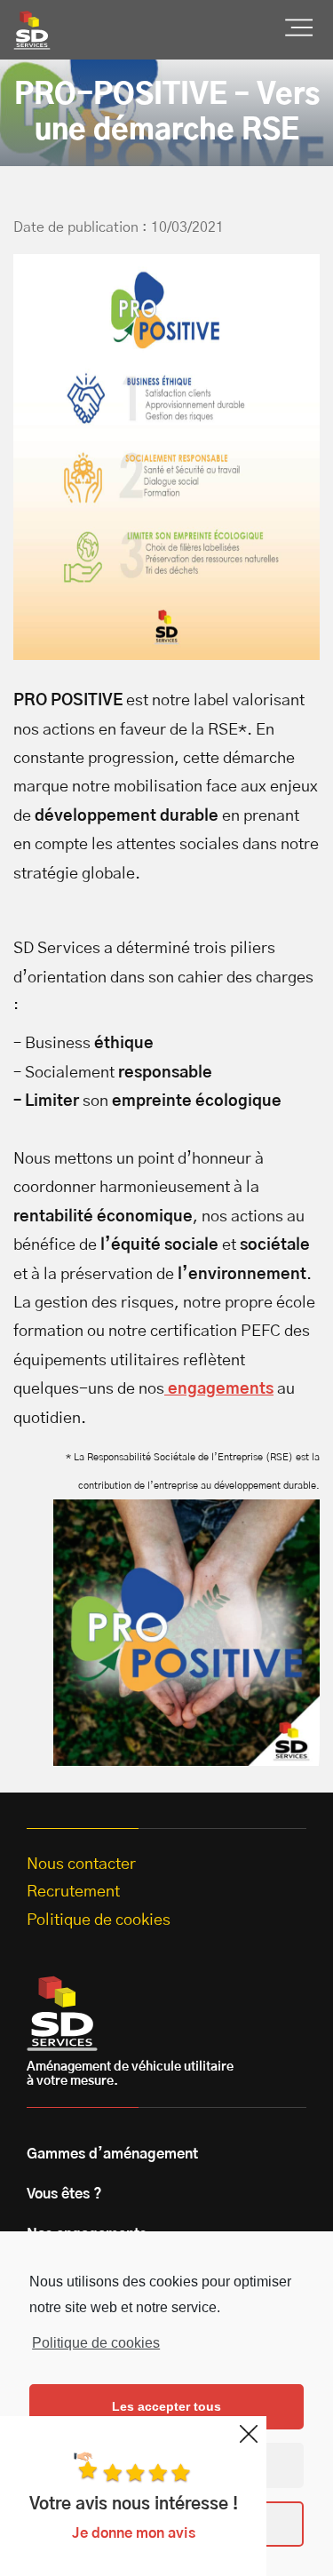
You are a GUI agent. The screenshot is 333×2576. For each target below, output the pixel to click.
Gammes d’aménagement (112, 2154)
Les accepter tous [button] (166, 2406)
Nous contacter (81, 1864)
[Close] (249, 2434)
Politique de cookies (96, 2343)
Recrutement (73, 1892)
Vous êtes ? (64, 2194)
